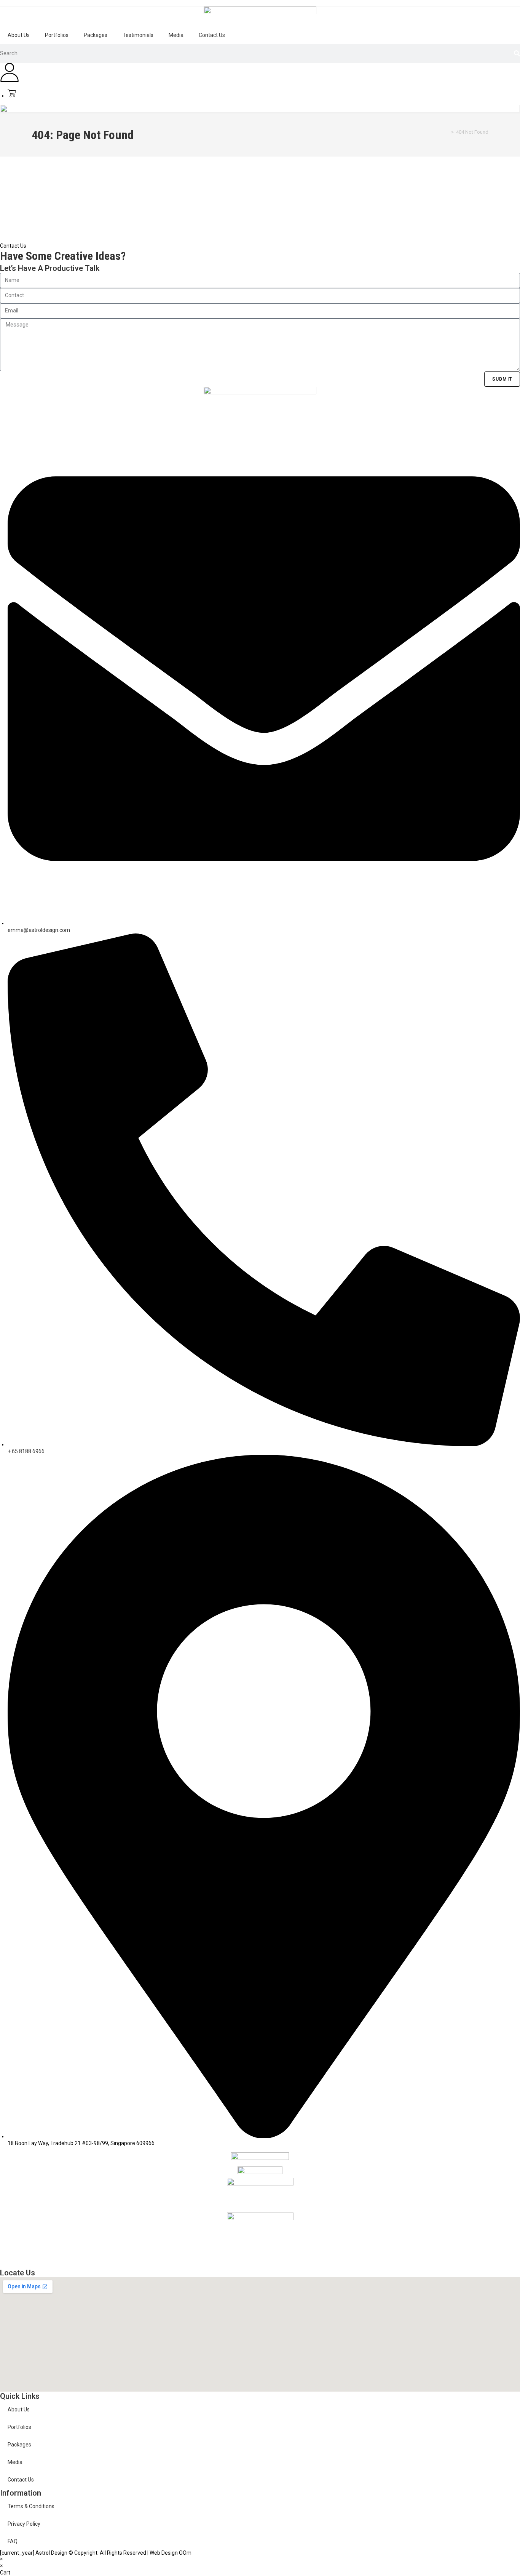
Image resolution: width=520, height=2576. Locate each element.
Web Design (164, 2553)
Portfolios (57, 35)
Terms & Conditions (31, 2506)
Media (176, 35)
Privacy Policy (24, 2524)
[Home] (447, 132)
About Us (19, 35)
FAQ (13, 2541)
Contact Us (212, 35)
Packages (96, 35)
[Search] (517, 53)
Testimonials (138, 35)
